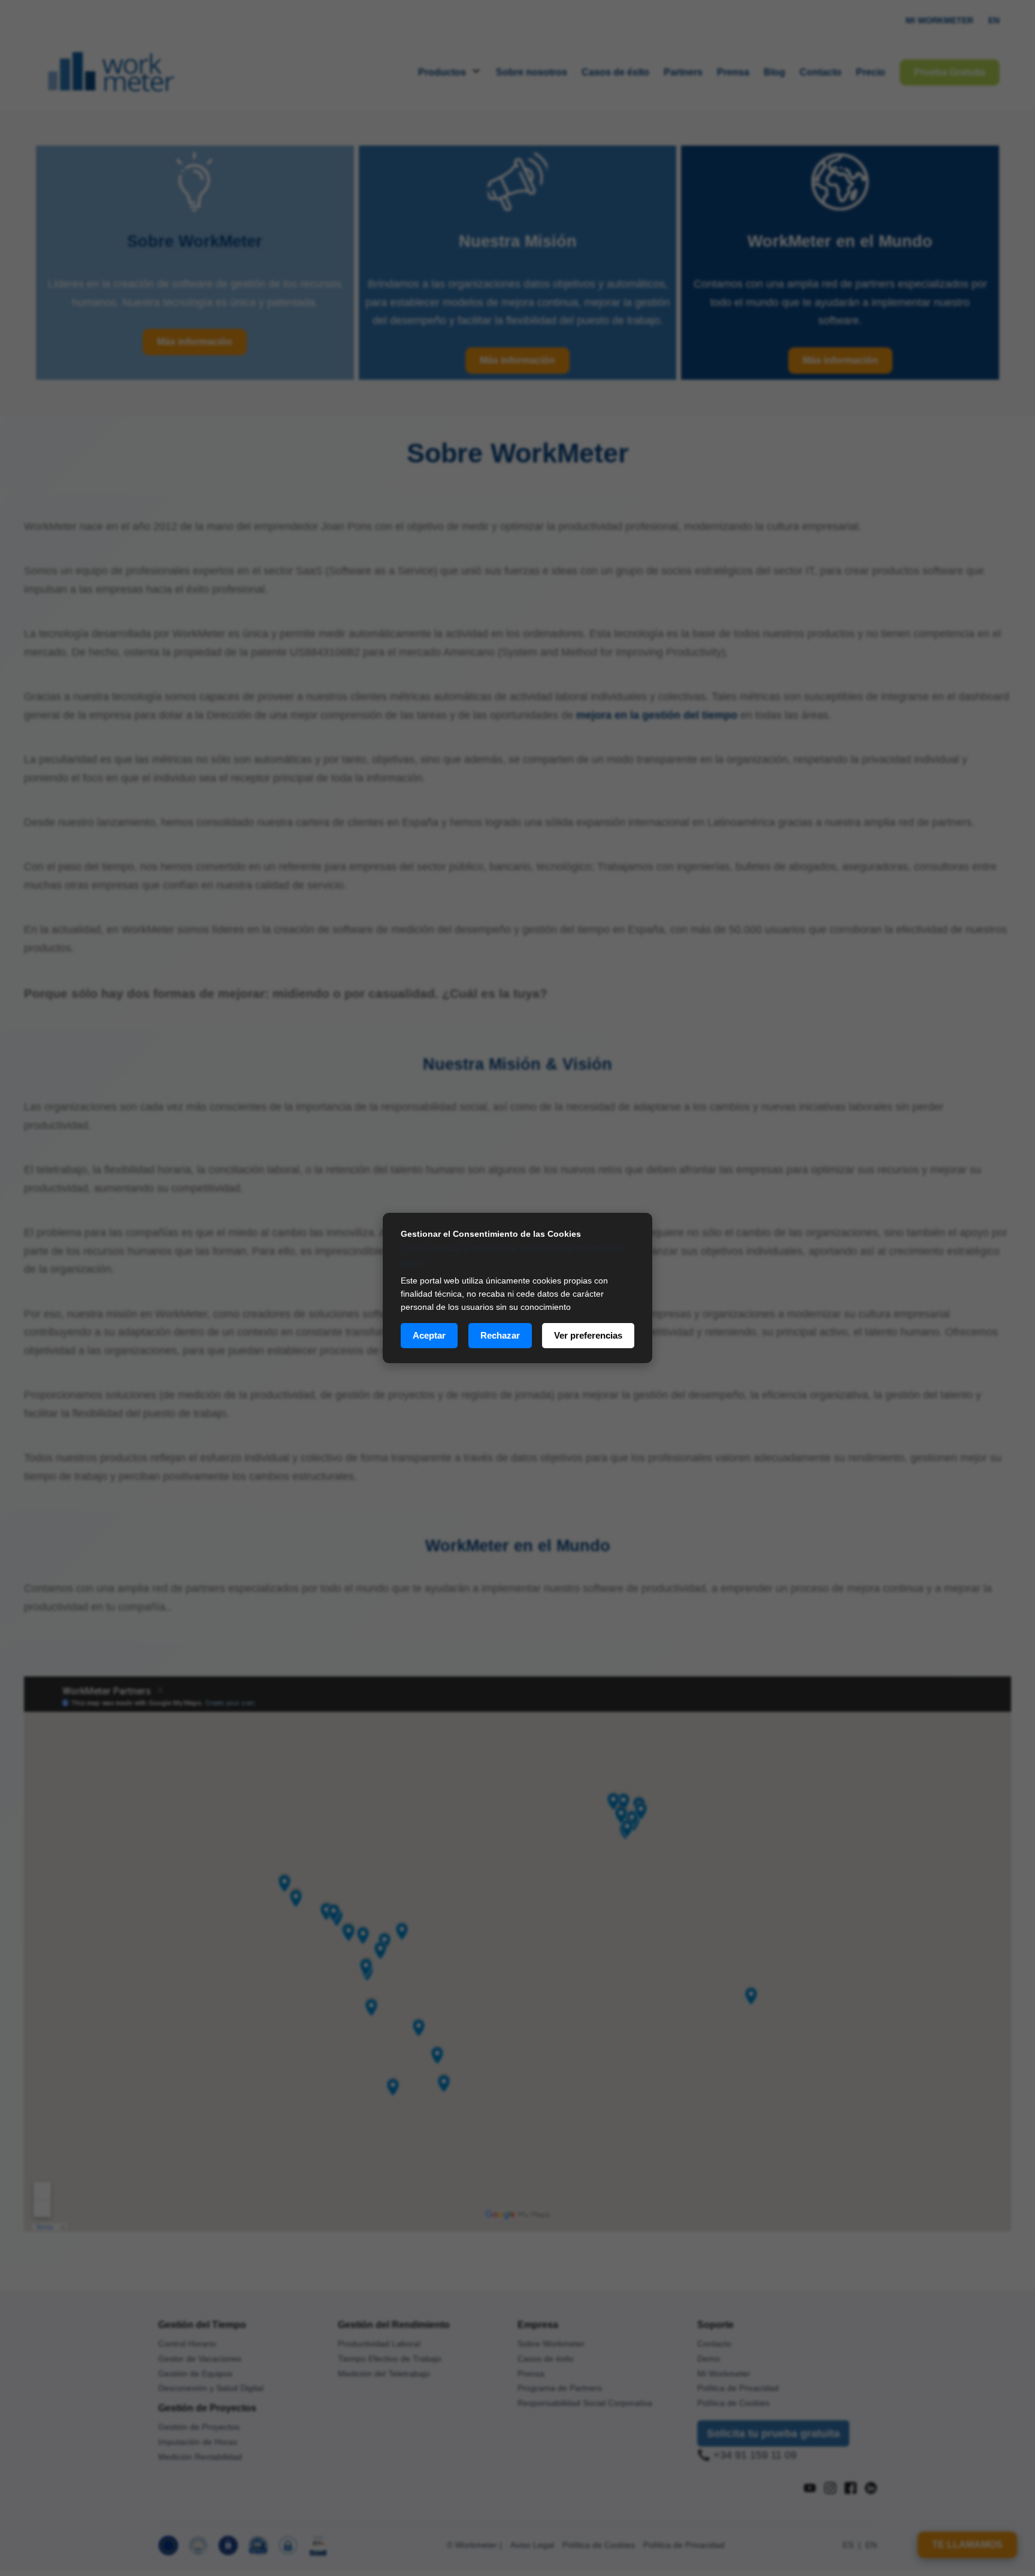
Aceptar (429, 1335)
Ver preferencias (588, 1335)
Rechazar (500, 1335)
